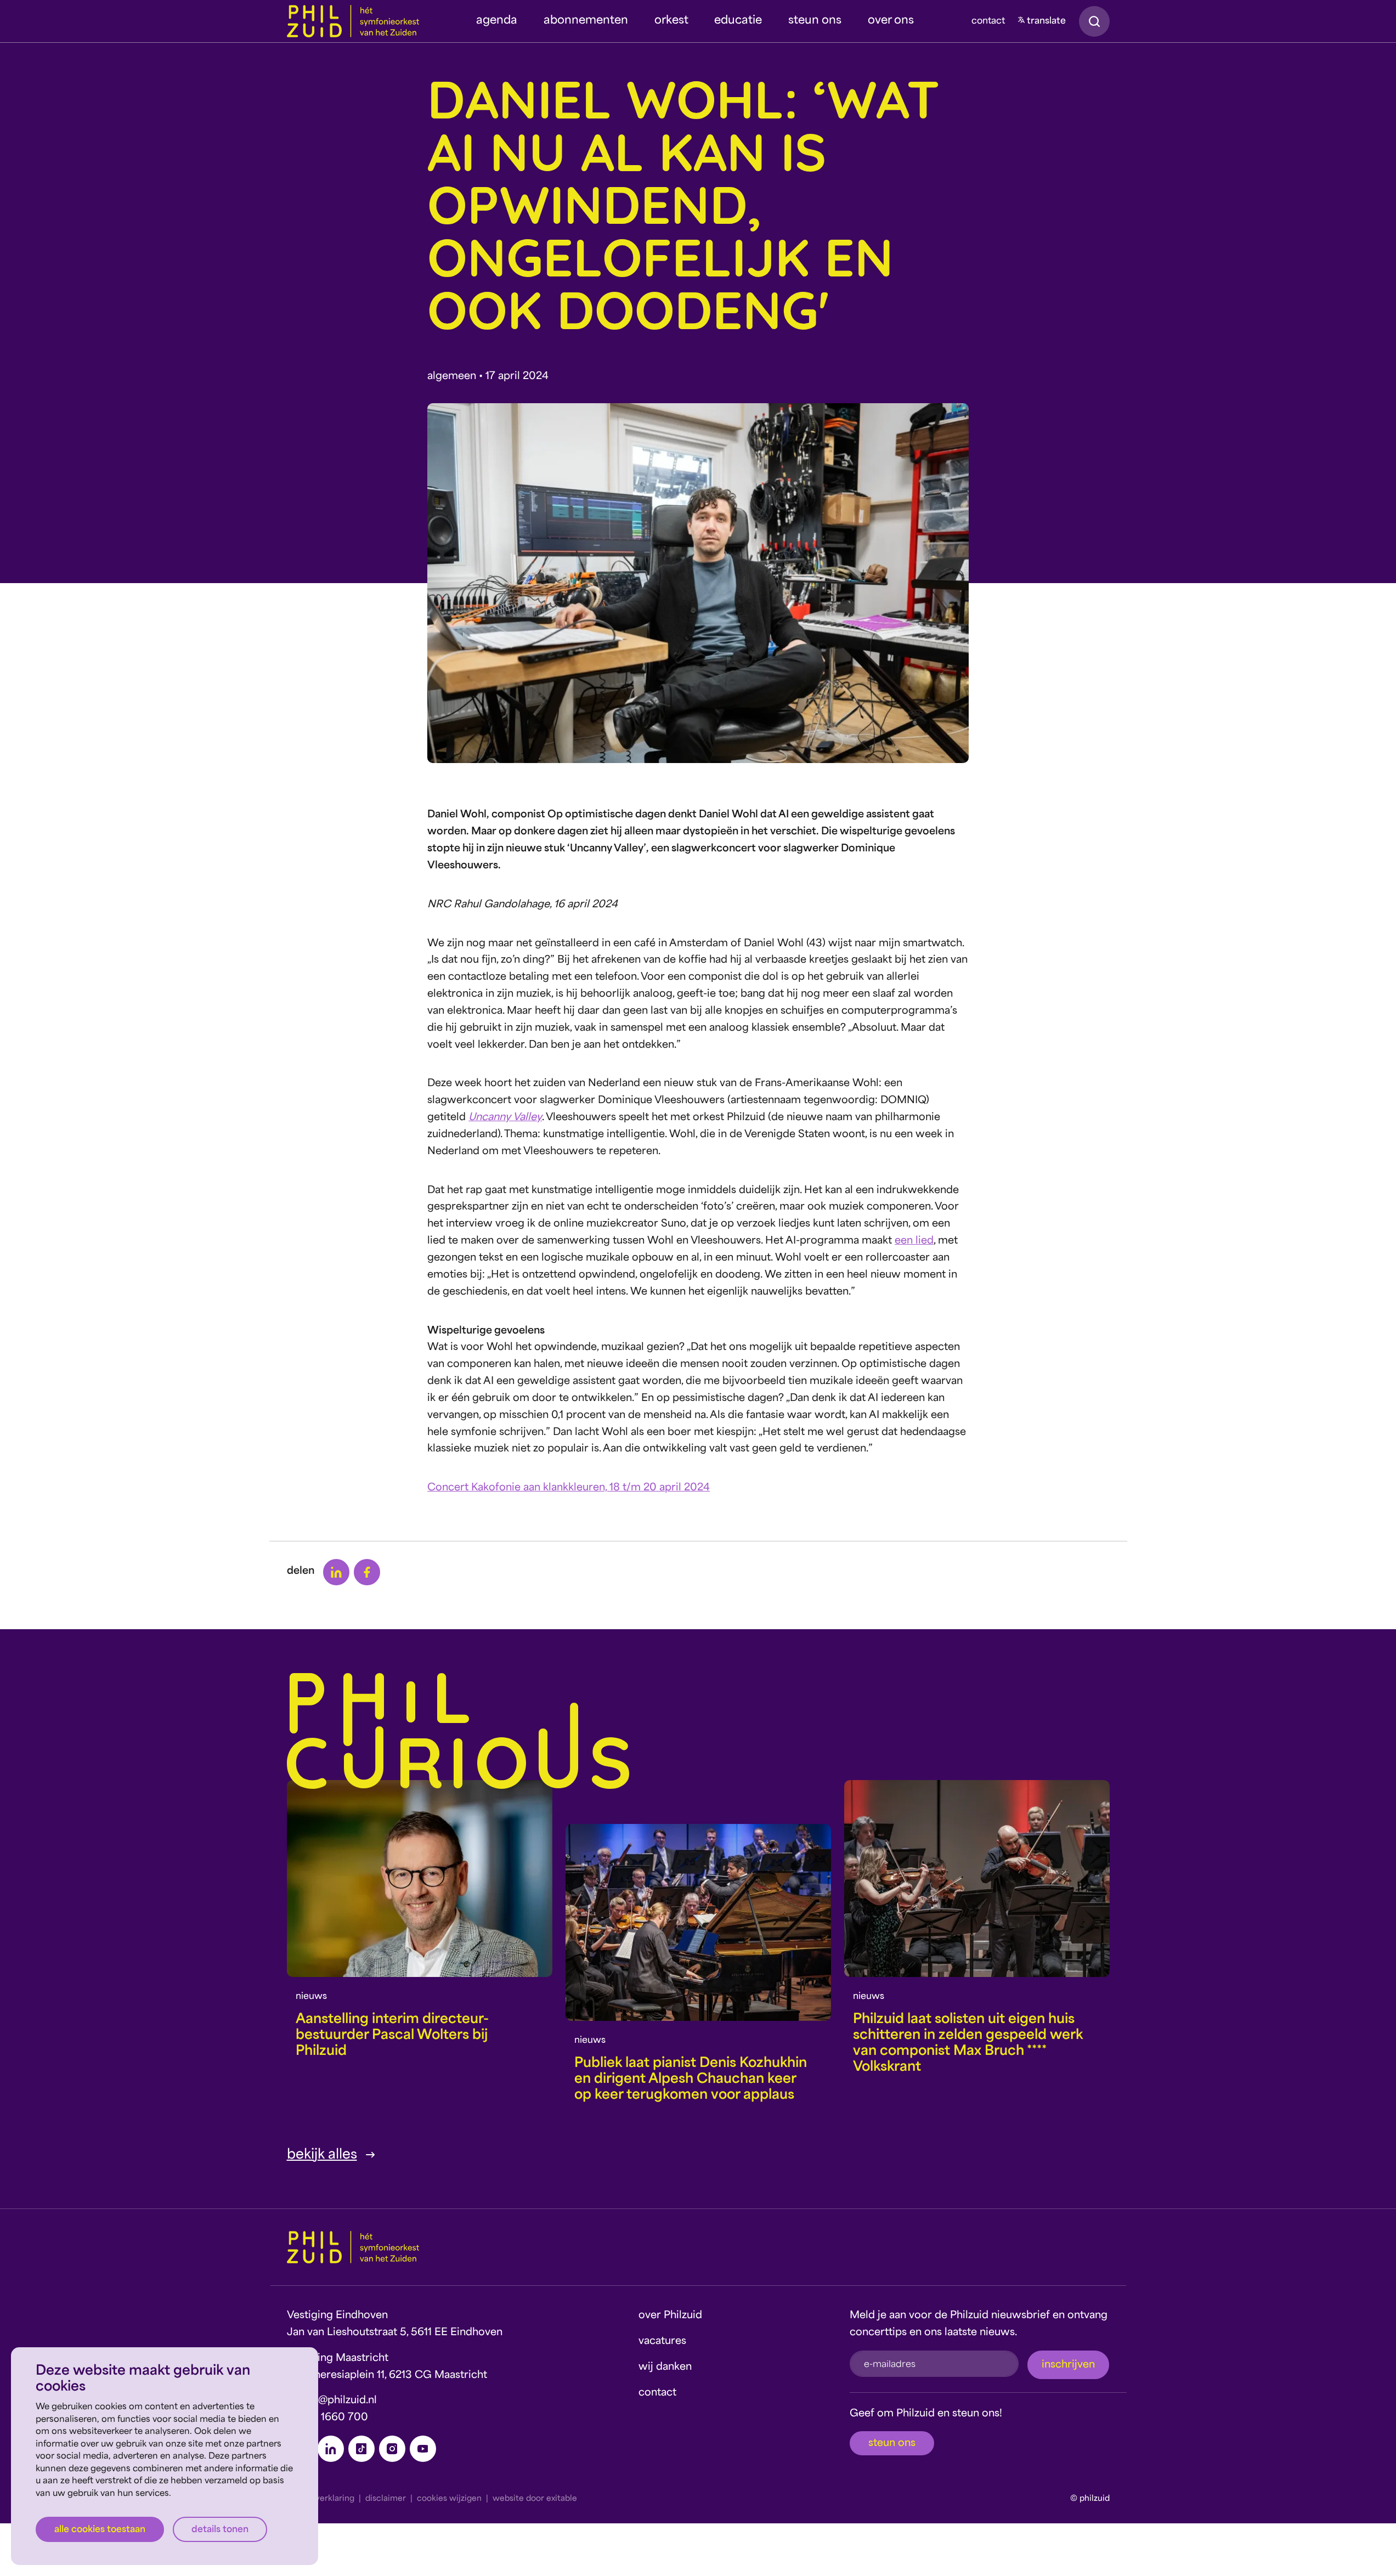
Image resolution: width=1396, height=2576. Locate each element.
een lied (914, 1241)
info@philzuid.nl (338, 2401)
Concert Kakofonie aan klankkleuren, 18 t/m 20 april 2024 (569, 1488)
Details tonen (220, 2530)
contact (988, 21)
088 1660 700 (333, 2418)
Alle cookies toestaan (100, 2530)
